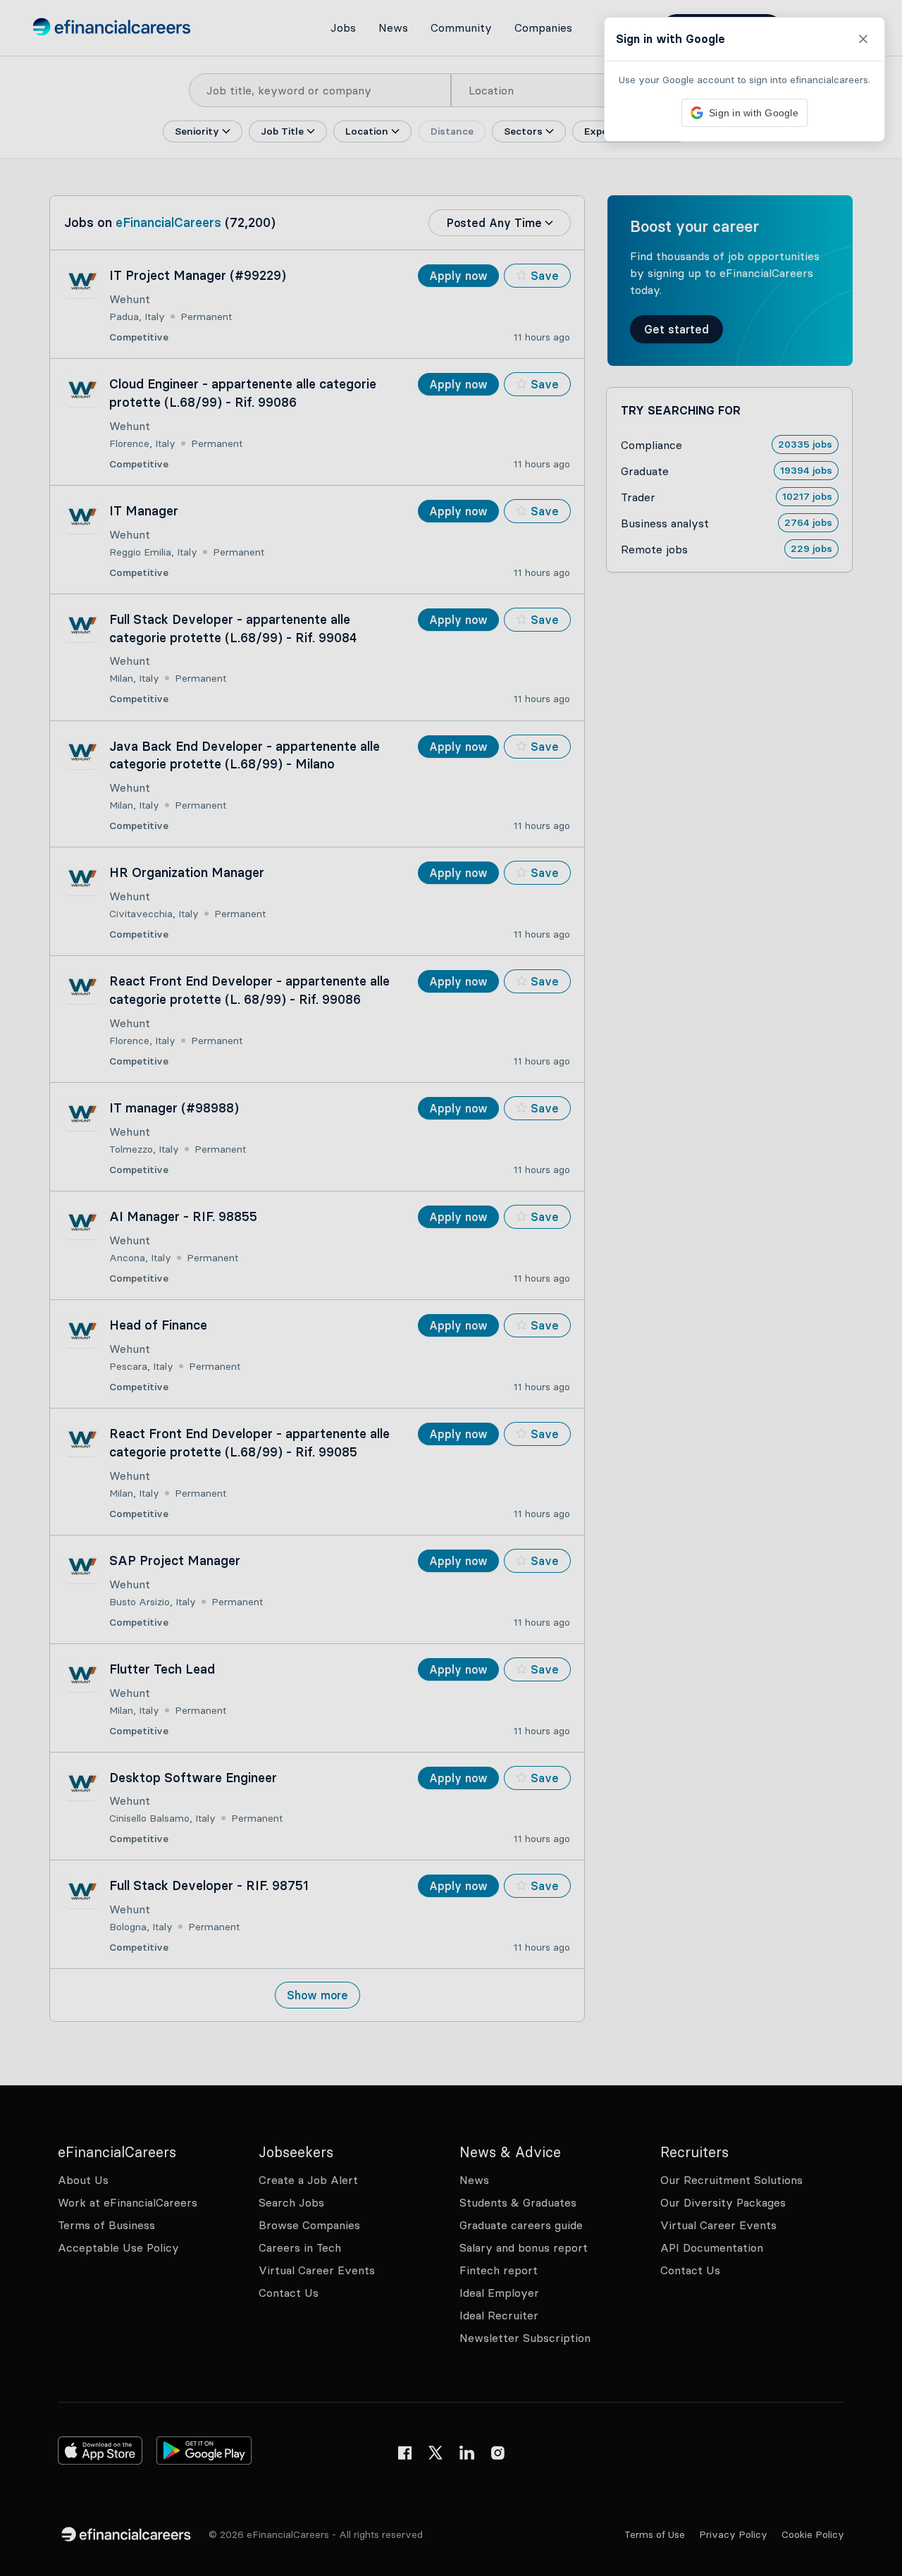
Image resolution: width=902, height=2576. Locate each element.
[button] (451, 1288)
